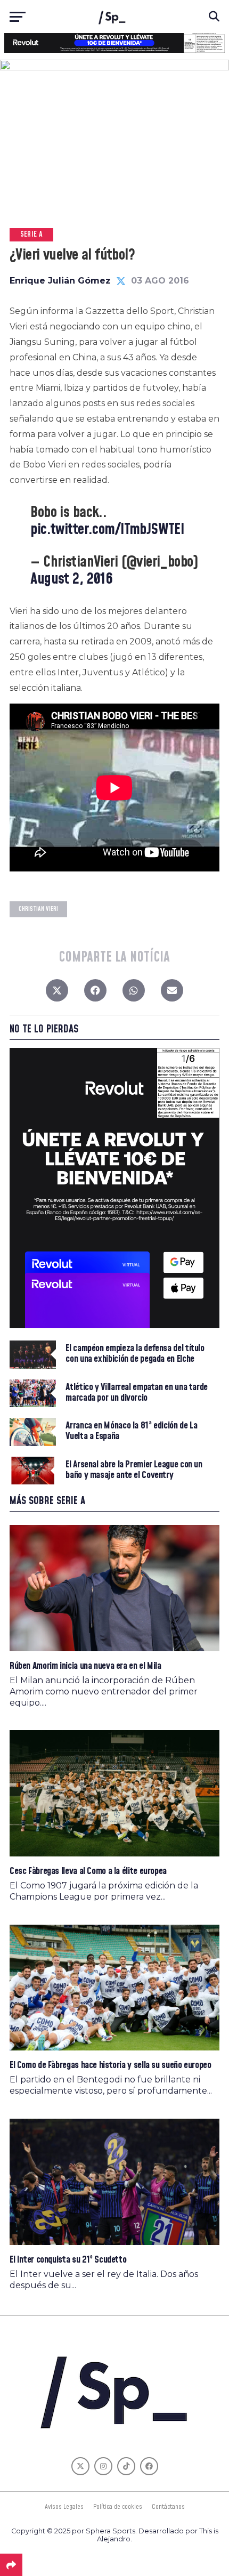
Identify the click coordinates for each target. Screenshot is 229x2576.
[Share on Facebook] (95, 993)
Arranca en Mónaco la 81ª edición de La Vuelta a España (131, 1431)
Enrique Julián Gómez (60, 281)
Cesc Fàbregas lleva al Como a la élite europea (88, 1871)
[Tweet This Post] (57, 993)
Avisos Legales (64, 2507)
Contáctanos (168, 2507)
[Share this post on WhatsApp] (134, 993)
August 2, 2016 (71, 579)
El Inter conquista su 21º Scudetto (68, 2260)
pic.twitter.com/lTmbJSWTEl (107, 530)
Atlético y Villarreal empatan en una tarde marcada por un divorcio (137, 1393)
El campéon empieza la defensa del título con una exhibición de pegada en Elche (135, 1354)
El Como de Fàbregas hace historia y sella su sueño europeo (111, 2065)
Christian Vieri (38, 909)
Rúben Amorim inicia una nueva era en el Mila (85, 1666)
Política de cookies (118, 2507)
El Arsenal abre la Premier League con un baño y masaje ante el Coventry (134, 1470)
